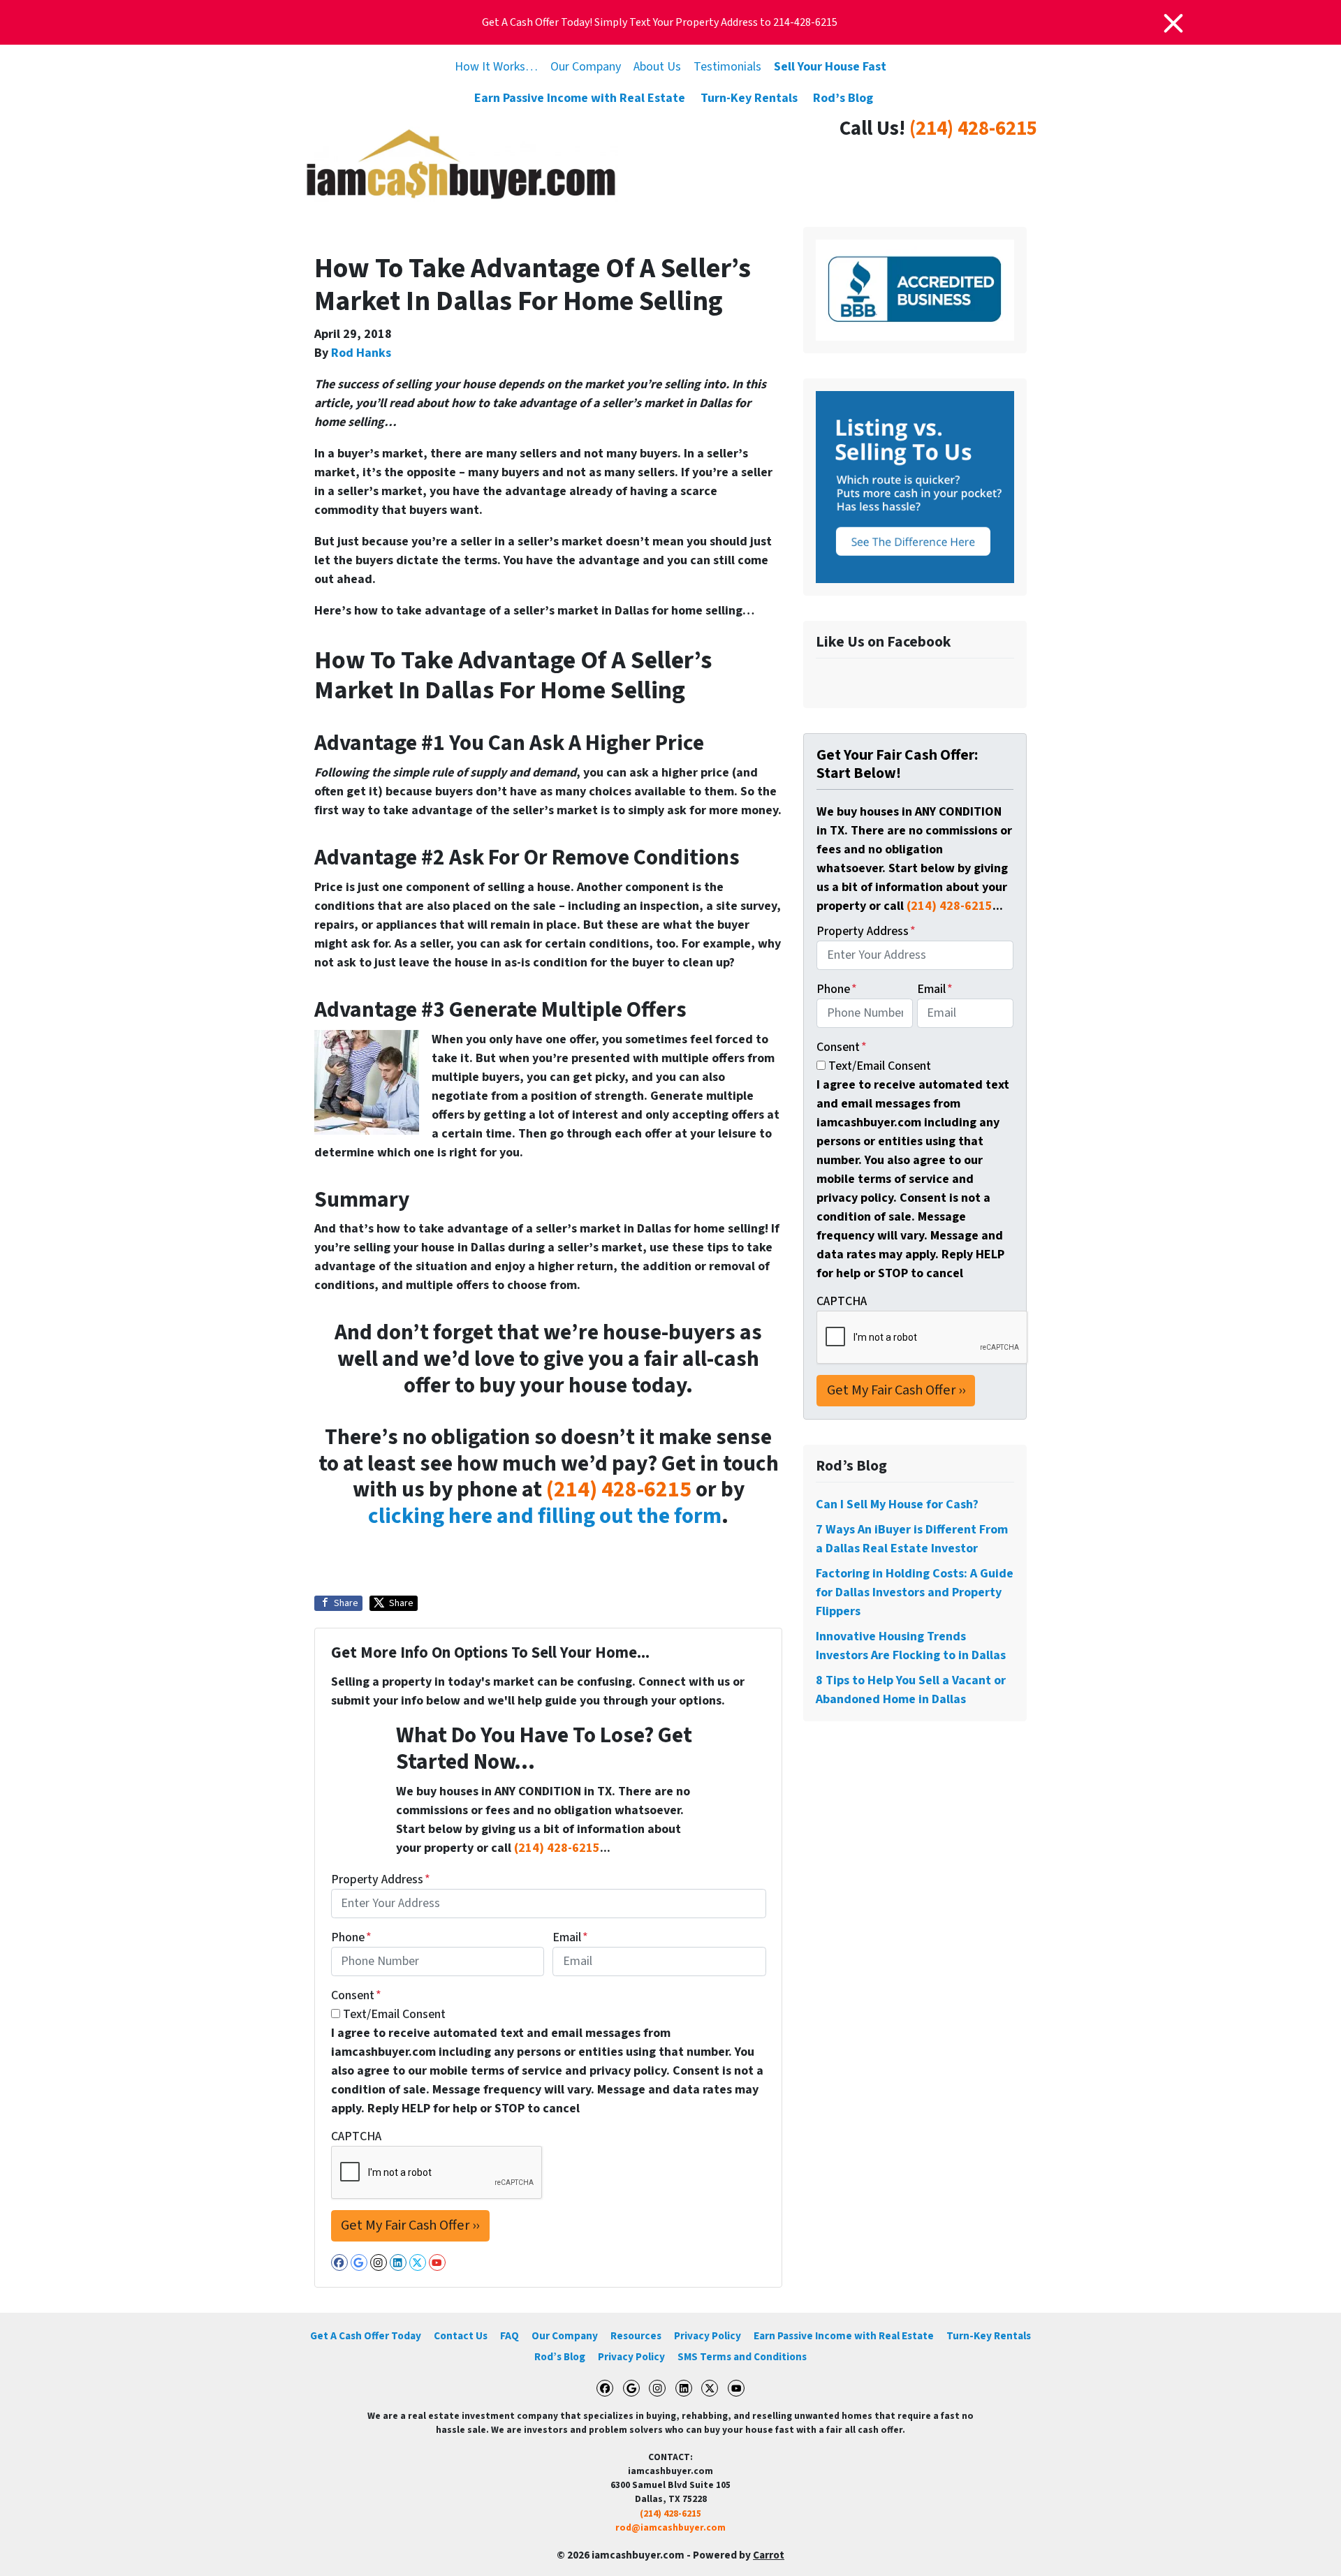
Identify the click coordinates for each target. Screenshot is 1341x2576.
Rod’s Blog (843, 98)
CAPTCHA (356, 2136)
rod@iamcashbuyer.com (670, 2527)
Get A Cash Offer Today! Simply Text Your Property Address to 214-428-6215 (660, 22)
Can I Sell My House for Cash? (897, 1504)
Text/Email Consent (394, 2014)
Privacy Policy (708, 2336)
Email (570, 1937)
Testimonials (727, 67)
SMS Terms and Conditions (742, 2357)
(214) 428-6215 (973, 129)
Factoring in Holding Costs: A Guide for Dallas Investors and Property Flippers (915, 1592)
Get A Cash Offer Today (366, 2336)
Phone (351, 1937)
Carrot (769, 2555)
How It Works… (496, 67)
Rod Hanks (361, 353)
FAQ (510, 2336)
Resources (636, 2336)
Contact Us (461, 2336)
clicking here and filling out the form (545, 1516)
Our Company (586, 67)
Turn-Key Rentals (749, 98)
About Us (657, 67)
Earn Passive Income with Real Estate (580, 98)
